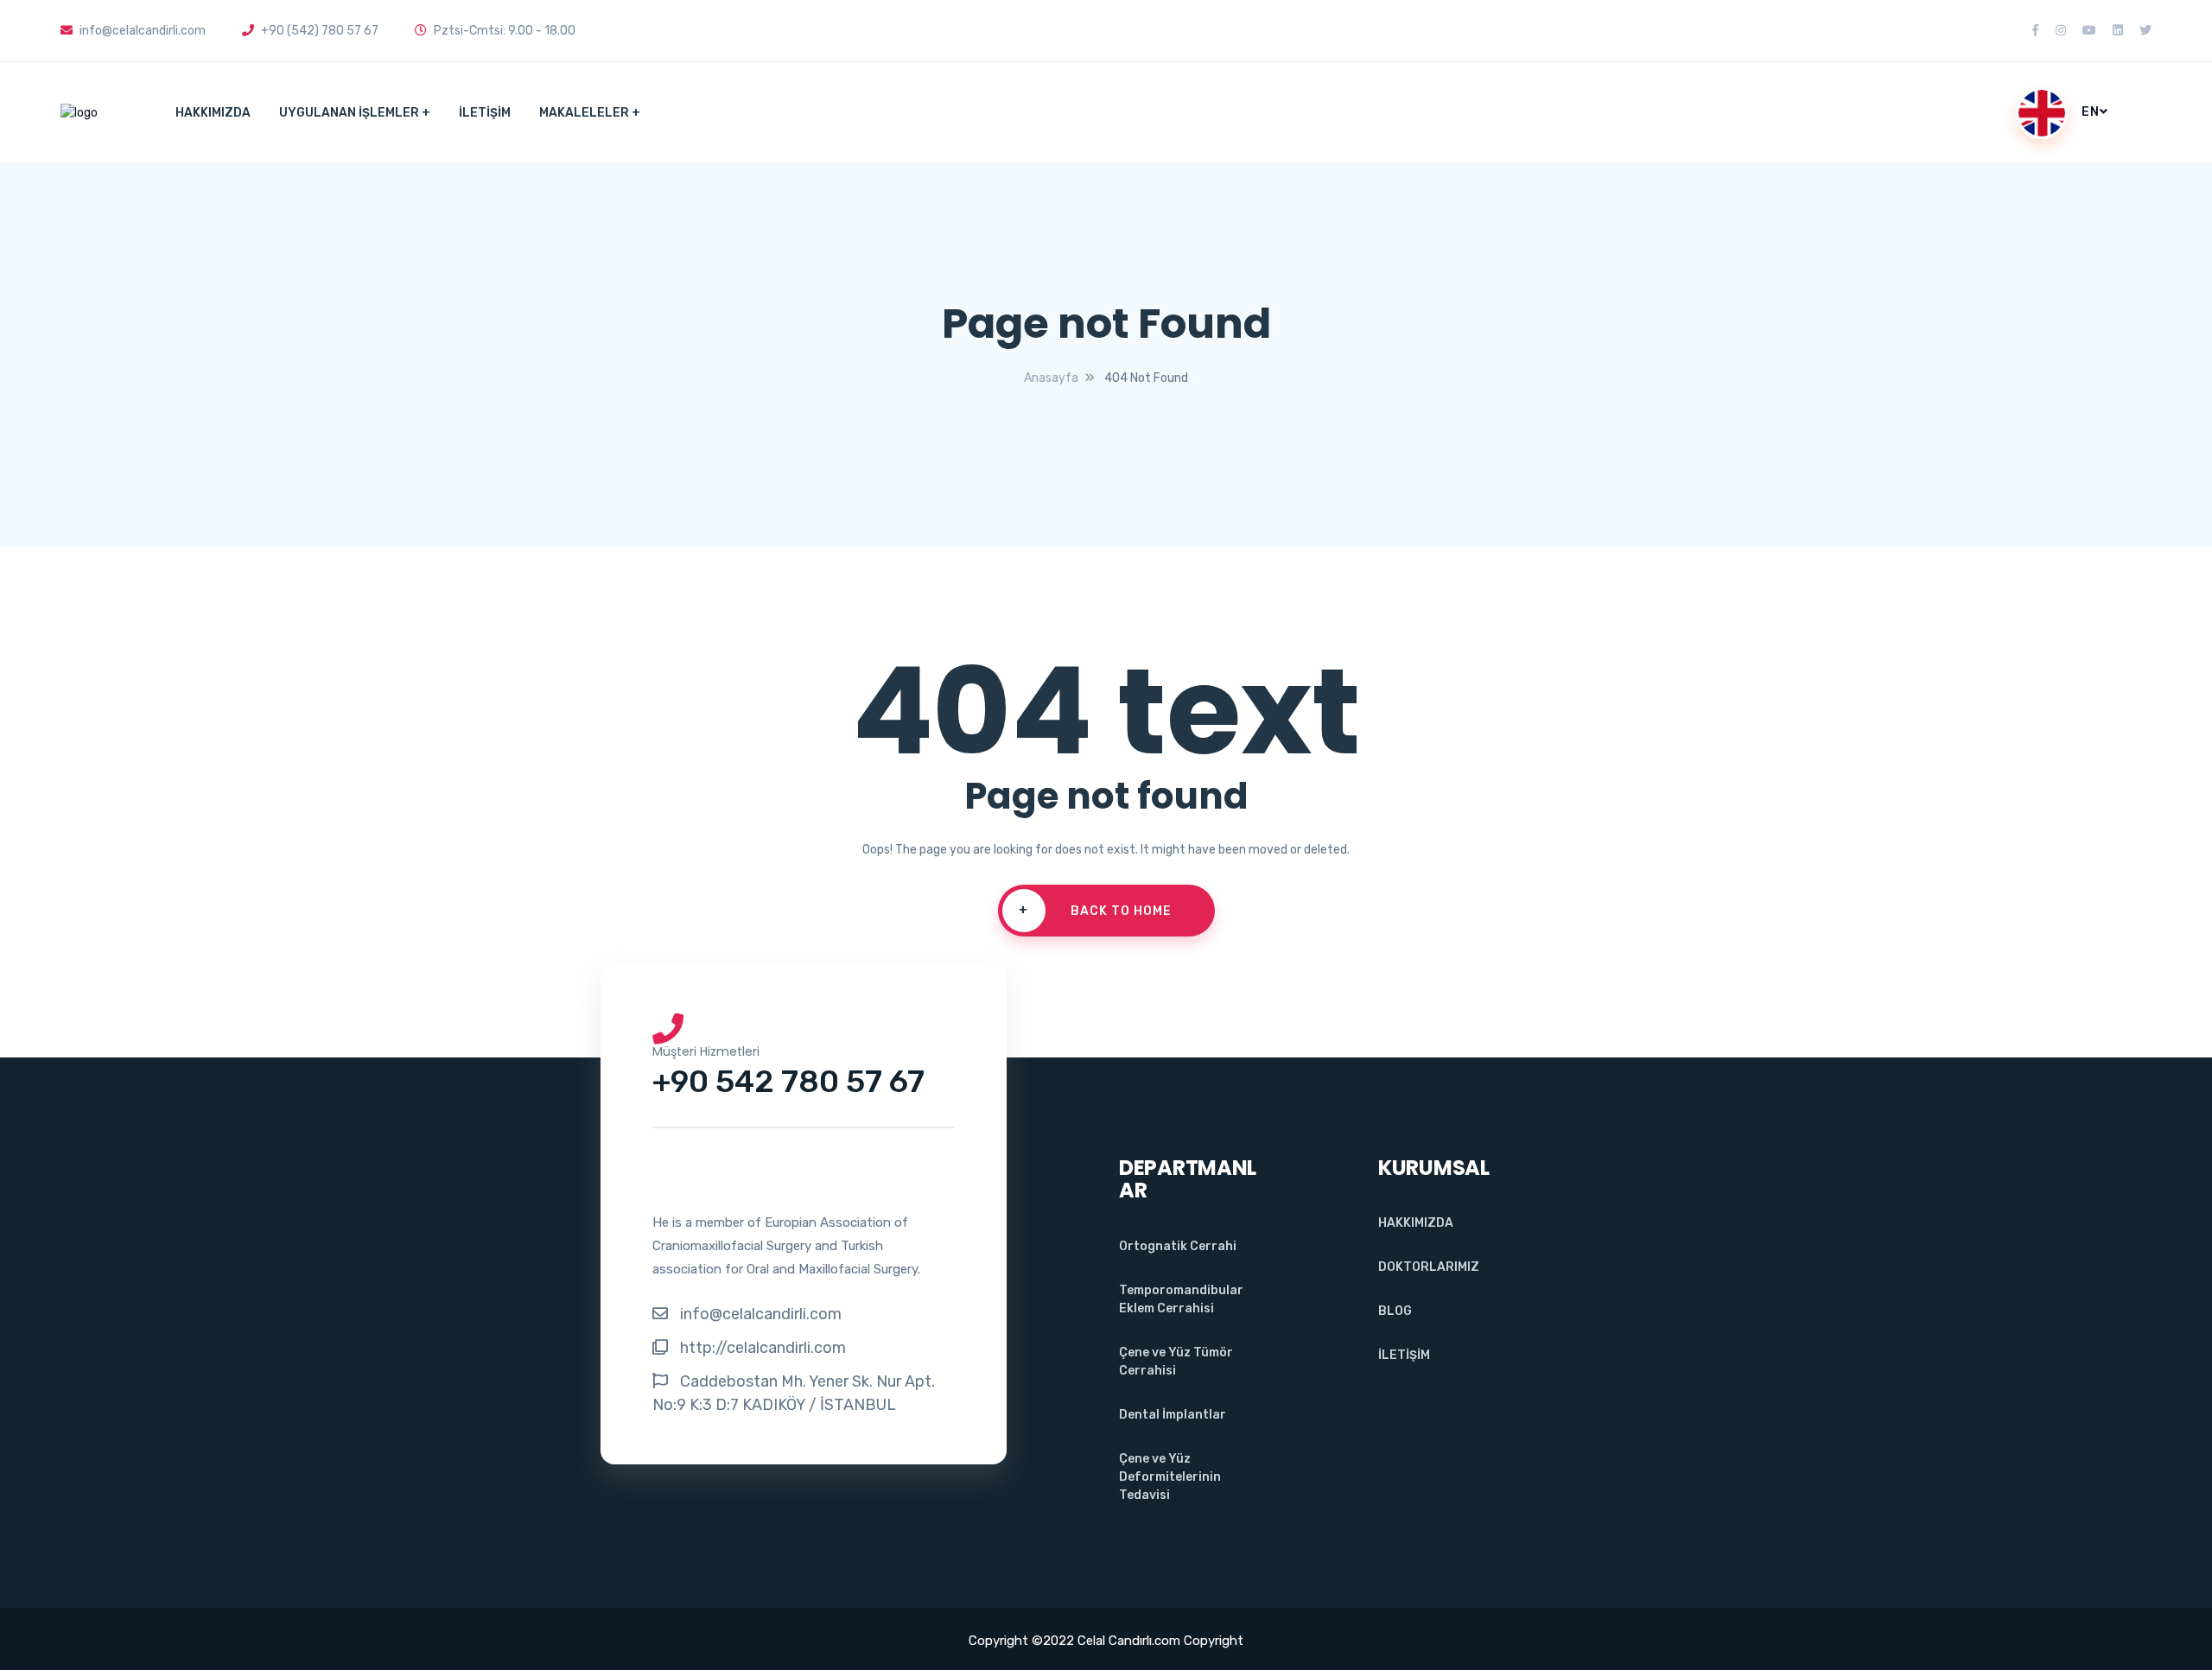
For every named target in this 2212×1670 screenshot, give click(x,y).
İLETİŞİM (485, 113)
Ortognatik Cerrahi (1178, 1246)
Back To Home (1095, 911)
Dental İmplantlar (1173, 1415)
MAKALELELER (584, 113)
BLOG (1395, 1311)
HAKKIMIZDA (213, 113)
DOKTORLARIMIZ (1429, 1267)
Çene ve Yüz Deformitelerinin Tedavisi (1170, 1477)
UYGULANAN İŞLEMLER (349, 113)
